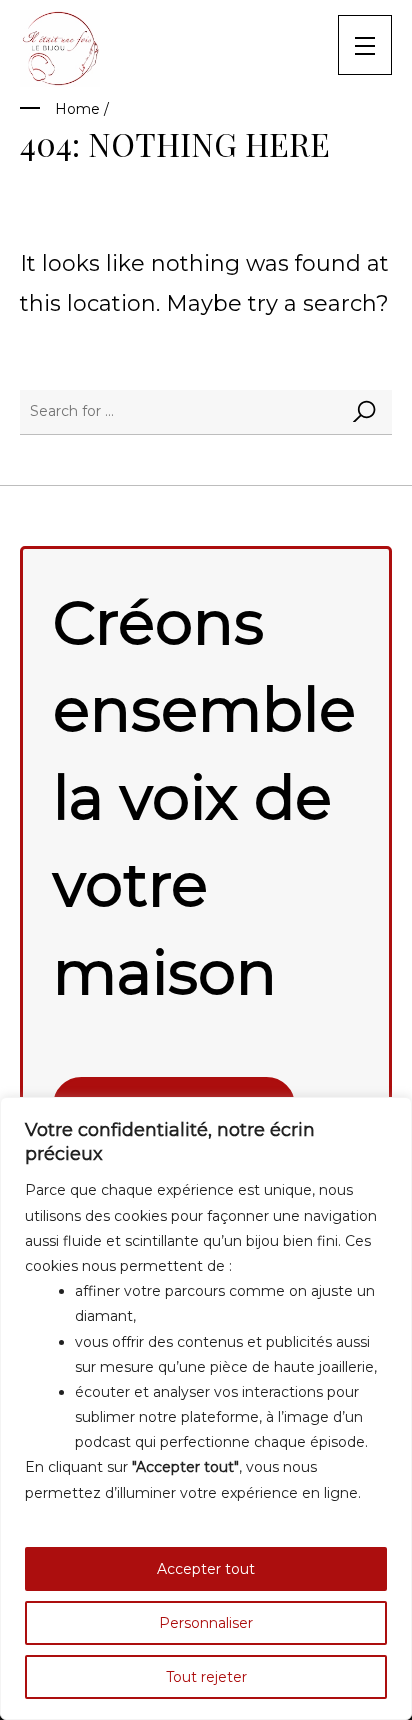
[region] (206, 1408)
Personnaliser (206, 1623)
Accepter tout (206, 1569)
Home (77, 109)
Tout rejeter (206, 1677)
